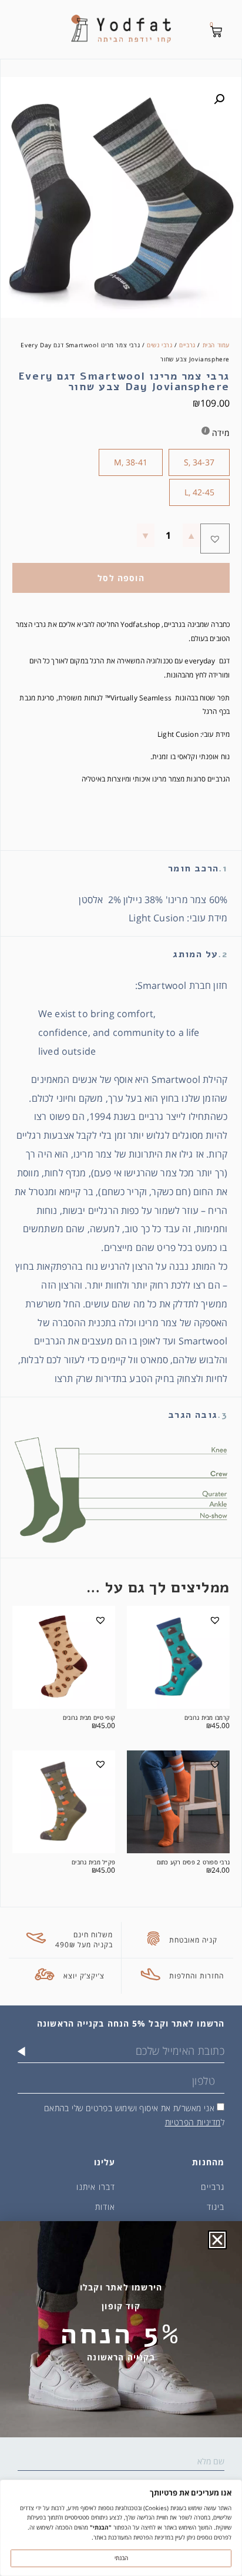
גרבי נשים (159, 345)
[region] (121, 2528)
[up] (191, 535)
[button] (219, 99)
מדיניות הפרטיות (193, 2122)
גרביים (187, 345)
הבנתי (121, 2558)
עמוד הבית (216, 345)
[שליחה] (21, 2051)
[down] (146, 535)
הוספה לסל (121, 578)
